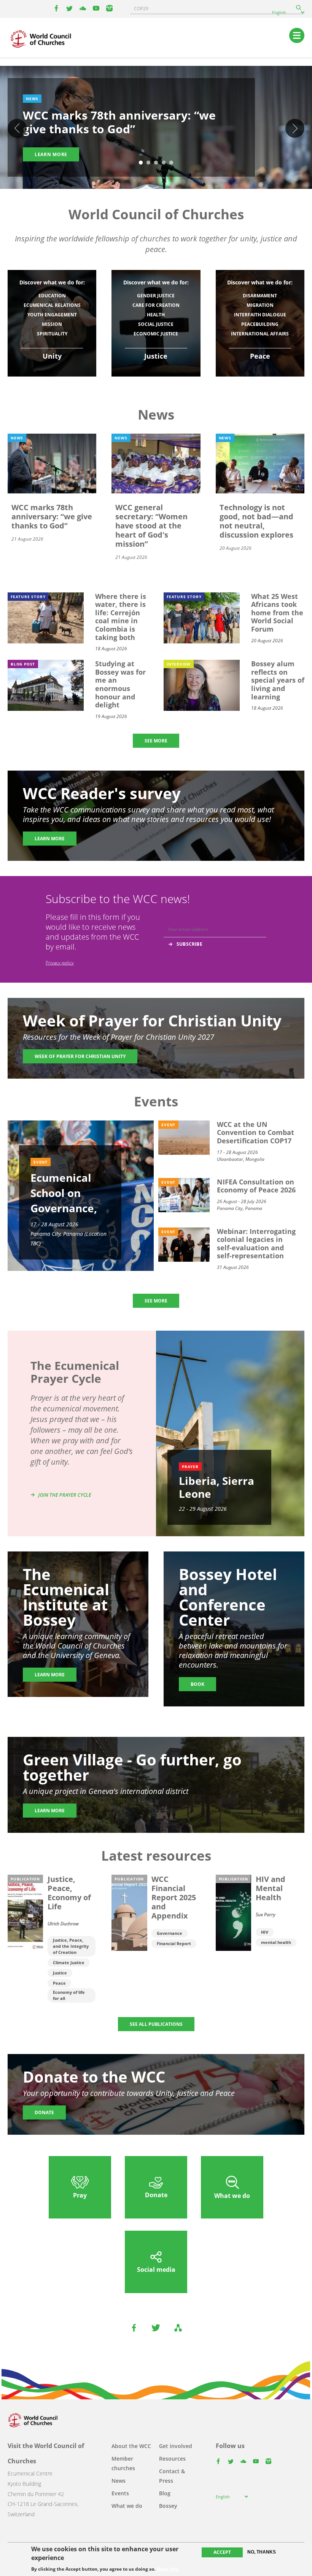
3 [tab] (156, 163)
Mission (52, 324)
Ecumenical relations (52, 305)
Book (197, 1684)
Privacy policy (60, 963)
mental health (276, 1942)
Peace (59, 1983)
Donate (44, 2112)
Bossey (168, 2506)
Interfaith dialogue (260, 315)
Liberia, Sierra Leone (216, 1487)
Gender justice (156, 296)
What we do (127, 2506)
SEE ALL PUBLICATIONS (156, 2024)
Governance (170, 1933)
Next (295, 128)
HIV (265, 1932)
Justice (60, 1973)
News (119, 2481)
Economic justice (156, 334)
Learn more (51, 154)
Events (120, 2493)
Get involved (176, 2446)
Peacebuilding (260, 324)
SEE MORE (156, 741)
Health (156, 315)
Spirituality (52, 334)
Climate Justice (69, 1962)
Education (52, 296)
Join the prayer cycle (65, 1495)
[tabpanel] (156, 129)
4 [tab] (164, 163)
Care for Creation (156, 305)
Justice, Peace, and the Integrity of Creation (71, 1946)
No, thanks (262, 2552)
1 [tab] (141, 163)
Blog (165, 2493)
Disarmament (260, 296)
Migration (260, 305)
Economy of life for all (69, 1995)
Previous (17, 128)
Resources (172, 2459)
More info (168, 2569)
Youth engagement (52, 315)
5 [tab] (171, 163)
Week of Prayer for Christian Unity (80, 1056)
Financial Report (174, 1943)
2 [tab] (148, 163)
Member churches (123, 2463)
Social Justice (156, 324)
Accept (222, 2552)
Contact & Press (172, 2476)
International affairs (260, 334)
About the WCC (131, 2446)
